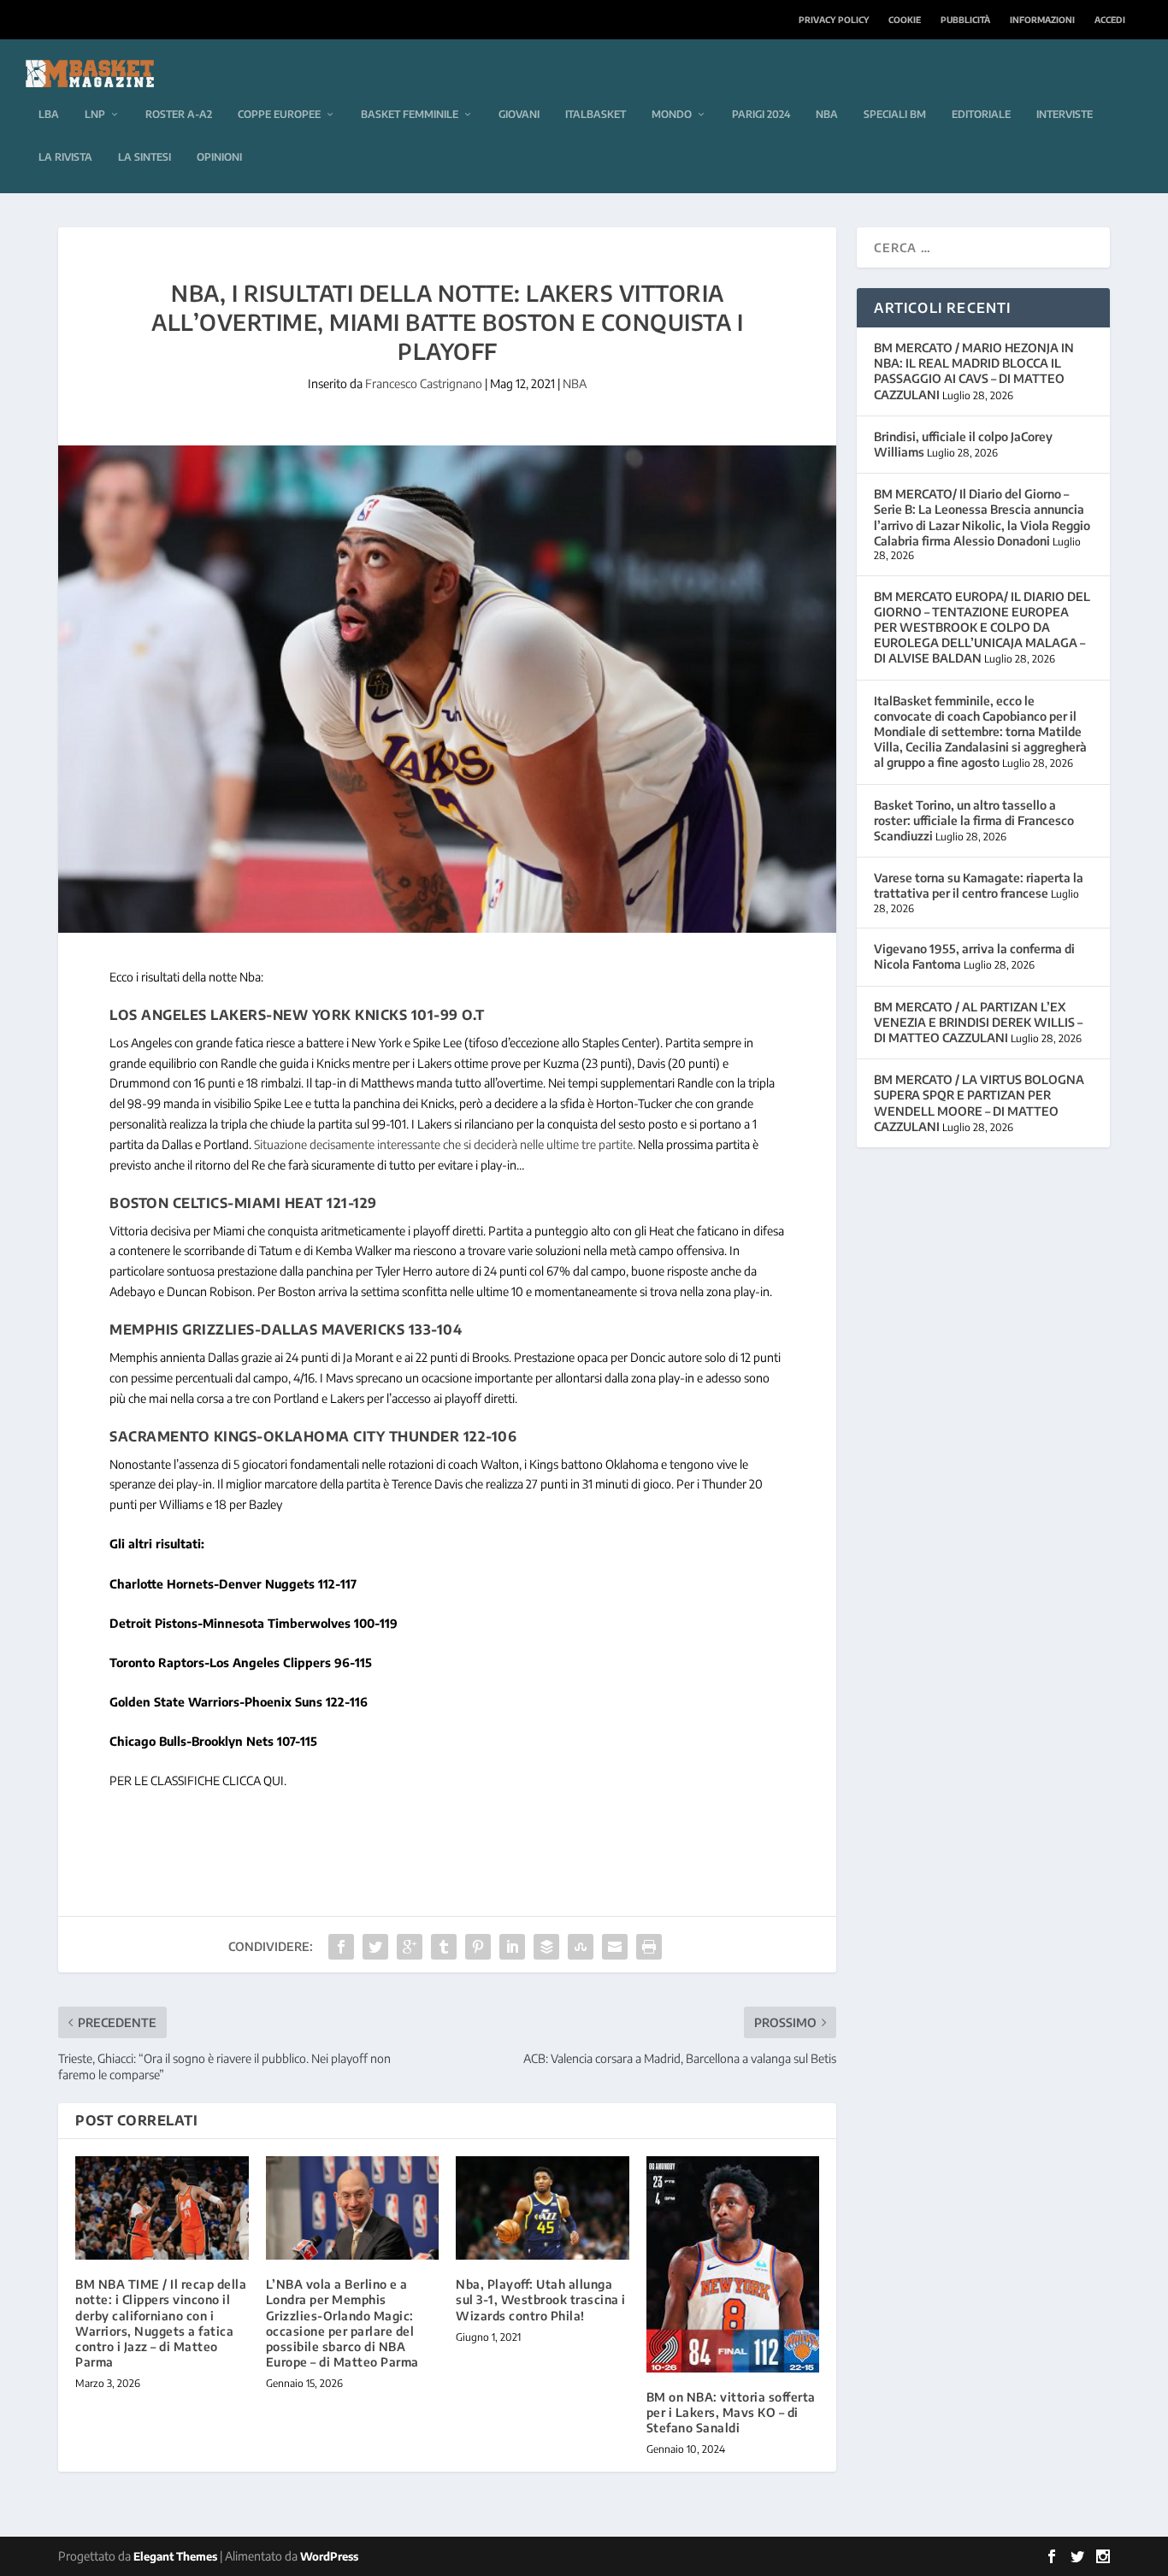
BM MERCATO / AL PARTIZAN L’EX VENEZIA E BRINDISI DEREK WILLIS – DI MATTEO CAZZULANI (978, 1022)
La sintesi (145, 157)
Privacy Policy (834, 20)
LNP (95, 114)
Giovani (519, 114)
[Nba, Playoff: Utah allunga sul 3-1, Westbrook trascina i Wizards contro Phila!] (543, 2208)
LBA (49, 114)
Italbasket (596, 114)
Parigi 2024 (761, 114)
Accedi (1110, 20)
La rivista (65, 157)
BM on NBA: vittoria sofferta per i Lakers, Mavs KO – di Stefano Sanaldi (731, 2412)
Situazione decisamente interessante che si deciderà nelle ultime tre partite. (445, 1144)
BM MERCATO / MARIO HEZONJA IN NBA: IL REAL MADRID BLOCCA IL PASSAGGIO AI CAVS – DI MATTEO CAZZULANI (974, 371)
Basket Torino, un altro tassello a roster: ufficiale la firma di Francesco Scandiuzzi (974, 820)
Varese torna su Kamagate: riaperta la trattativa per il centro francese (979, 885)
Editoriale (981, 114)
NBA (827, 114)
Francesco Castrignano (424, 383)
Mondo (672, 114)
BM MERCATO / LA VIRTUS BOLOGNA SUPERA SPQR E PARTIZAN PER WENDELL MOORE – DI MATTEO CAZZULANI (979, 1103)
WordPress (329, 2556)
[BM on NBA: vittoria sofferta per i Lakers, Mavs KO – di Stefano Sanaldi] (733, 2264)
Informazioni (1042, 20)
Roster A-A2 (179, 114)
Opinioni (219, 157)
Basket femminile (410, 114)
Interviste (1065, 114)
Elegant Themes (175, 2556)
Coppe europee (279, 114)
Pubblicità (965, 20)
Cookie (905, 20)
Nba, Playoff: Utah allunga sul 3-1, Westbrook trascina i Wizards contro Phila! (541, 2299)
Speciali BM (895, 114)
